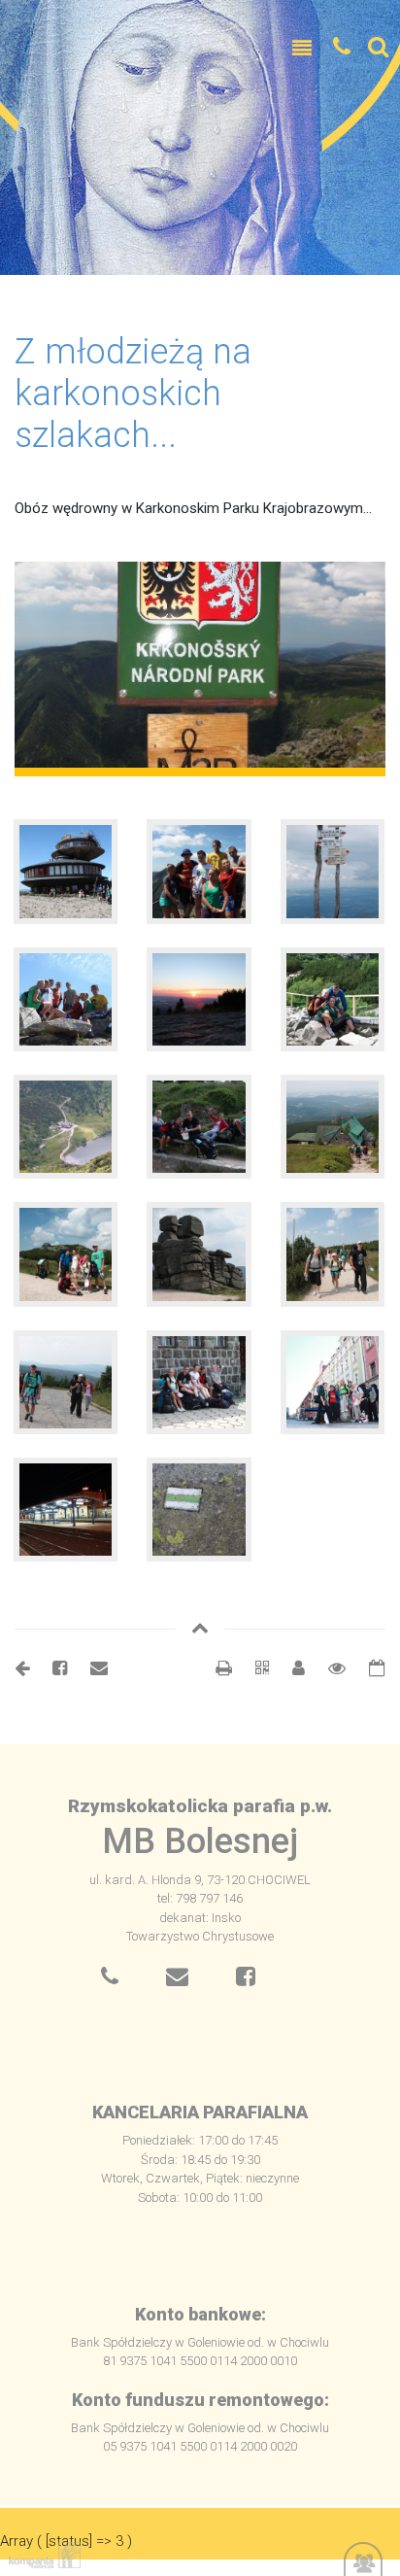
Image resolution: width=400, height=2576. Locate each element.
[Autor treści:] (291, 1668)
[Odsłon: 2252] (327, 1668)
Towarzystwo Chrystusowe (200, 1936)
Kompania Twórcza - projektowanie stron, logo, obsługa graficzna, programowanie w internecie (41, 2555)
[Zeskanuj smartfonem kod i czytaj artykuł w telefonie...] (252, 1668)
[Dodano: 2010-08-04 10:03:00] (367, 1668)
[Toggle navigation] (302, 49)
